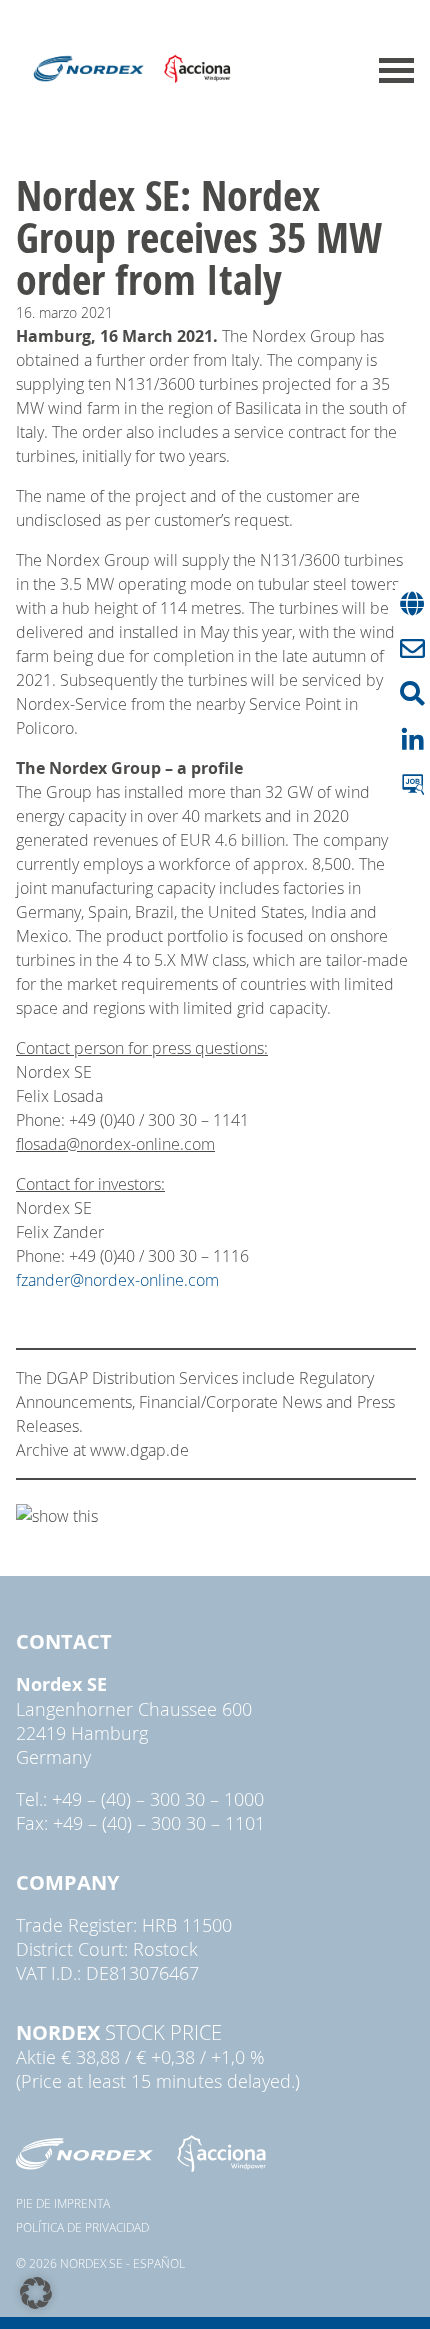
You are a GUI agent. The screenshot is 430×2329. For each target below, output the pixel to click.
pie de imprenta (63, 2203)
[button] (36, 2293)
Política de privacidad (82, 2227)
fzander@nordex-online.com (117, 1280)
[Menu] (396, 70)
